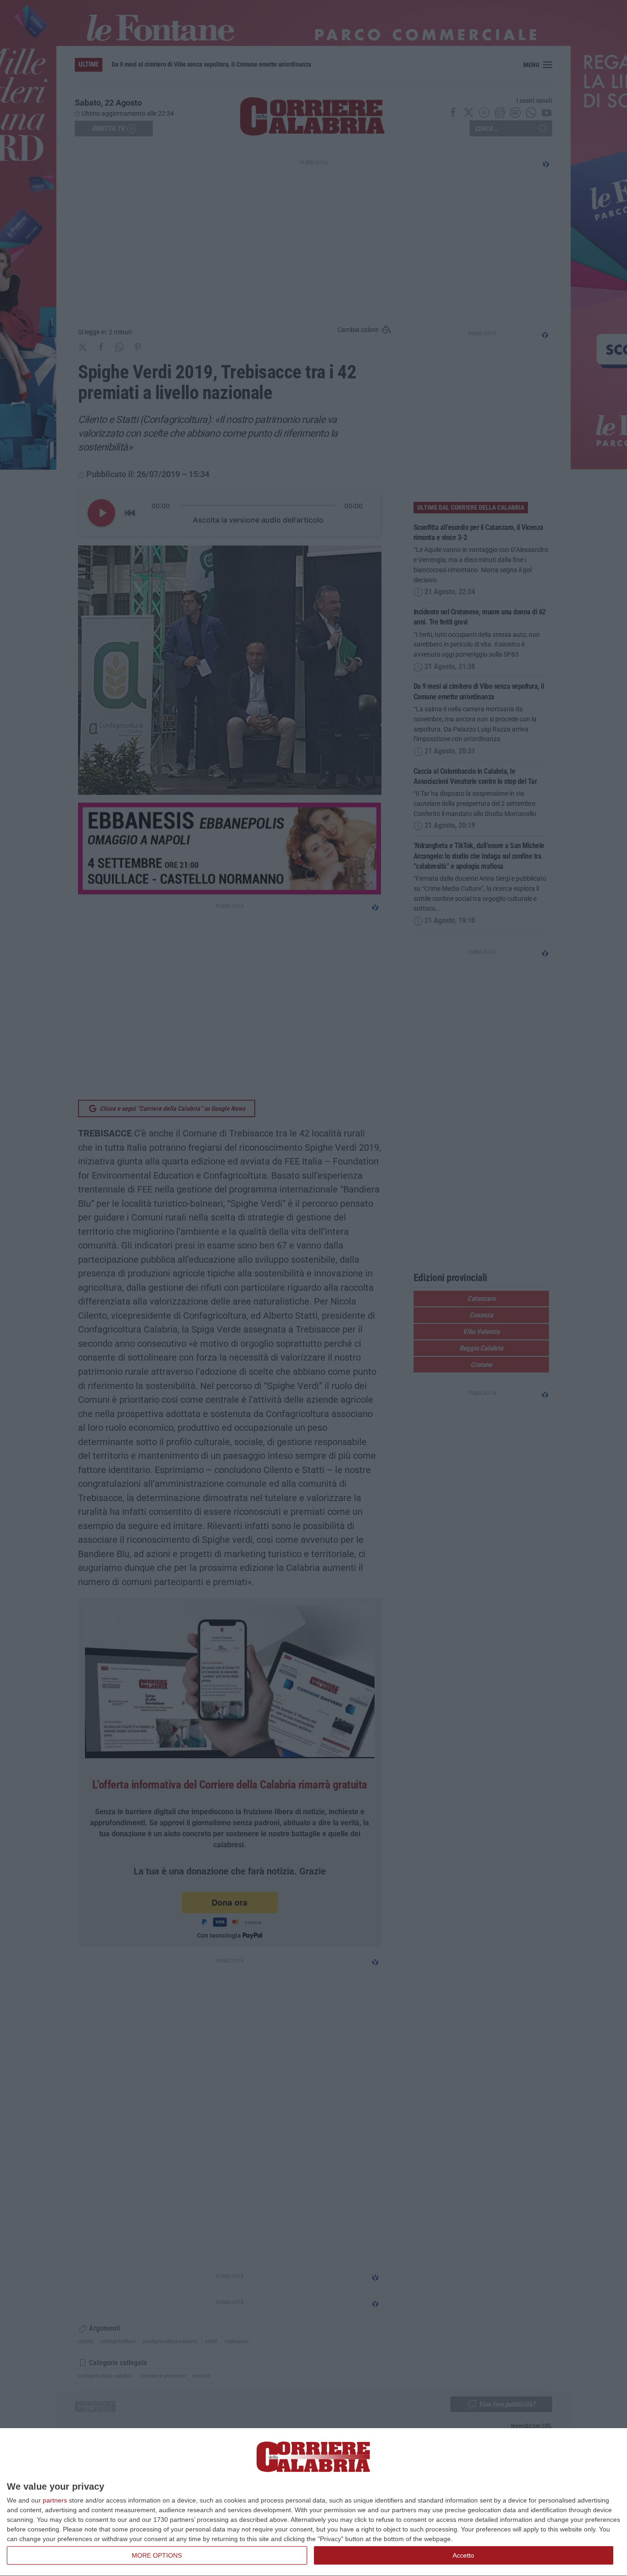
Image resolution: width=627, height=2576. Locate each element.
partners (55, 2500)
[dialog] (313, 2502)
